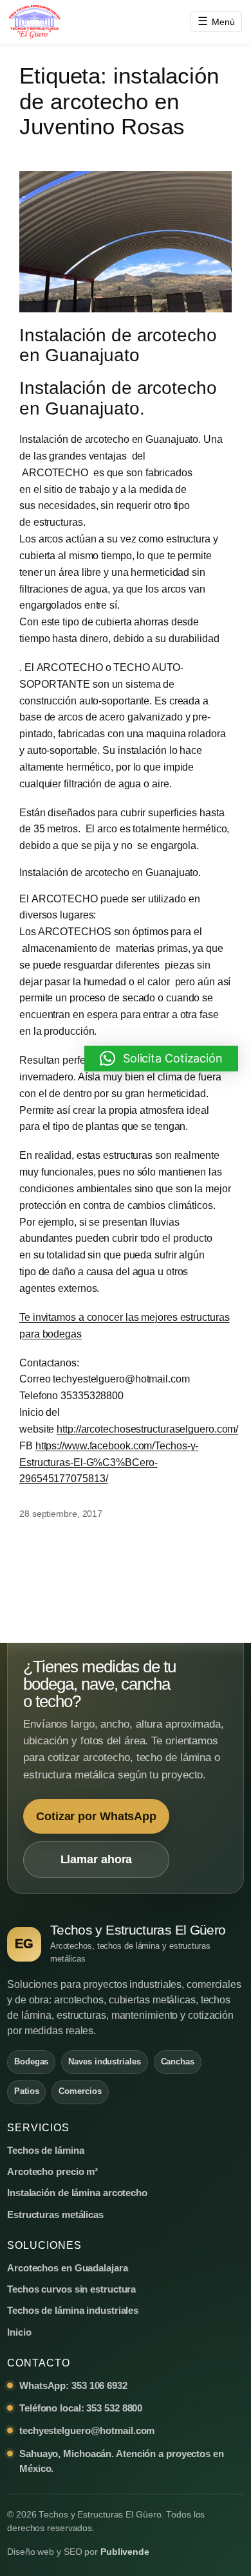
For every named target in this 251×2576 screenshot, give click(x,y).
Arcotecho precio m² (52, 2171)
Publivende (125, 2552)
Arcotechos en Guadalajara (68, 2268)
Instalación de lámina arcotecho (77, 2193)
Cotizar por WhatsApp (96, 1816)
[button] (161, 1059)
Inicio (19, 2332)
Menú (216, 21)
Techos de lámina (45, 2150)
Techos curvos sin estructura (71, 2289)
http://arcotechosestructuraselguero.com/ (147, 1429)
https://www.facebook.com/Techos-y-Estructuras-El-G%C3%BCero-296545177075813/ (109, 1462)
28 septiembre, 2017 (61, 1514)
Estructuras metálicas (55, 2214)
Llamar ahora (97, 1859)
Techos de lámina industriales (73, 2310)
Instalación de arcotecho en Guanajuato (118, 345)
